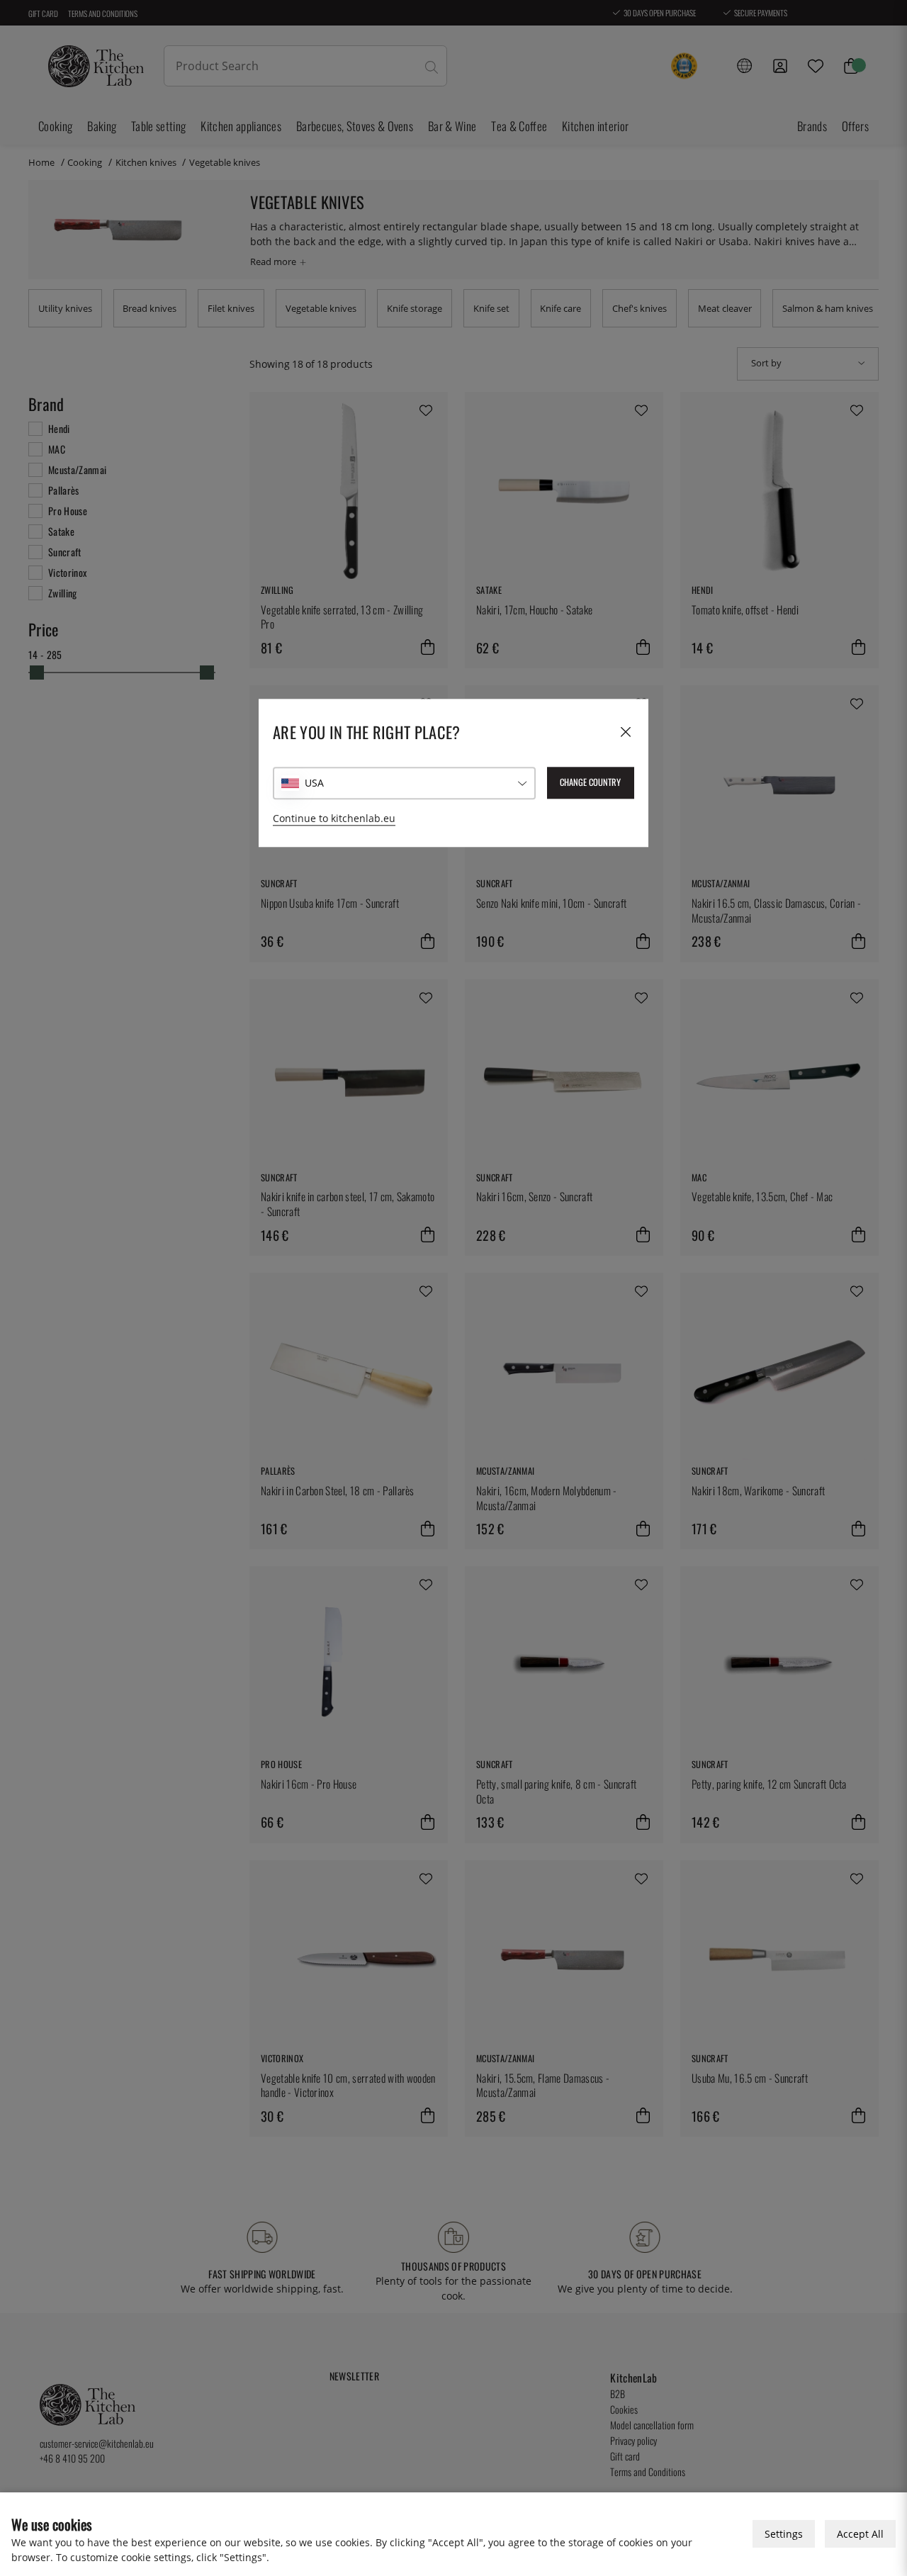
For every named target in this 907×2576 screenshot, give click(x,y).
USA (314, 783)
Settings (784, 2534)
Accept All (860, 2534)
